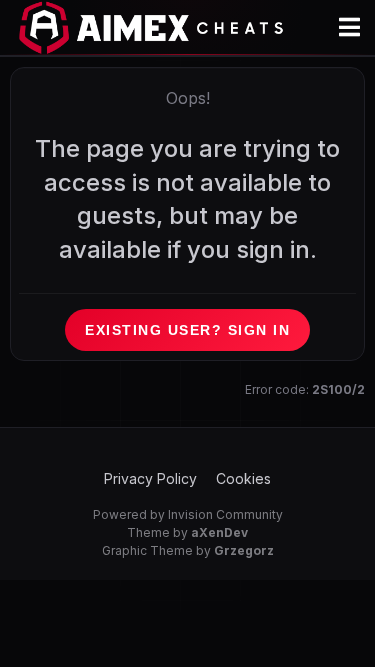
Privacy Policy (150, 478)
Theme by (187, 532)
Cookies (243, 478)
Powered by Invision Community (188, 514)
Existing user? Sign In (187, 330)
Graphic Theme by (188, 550)
